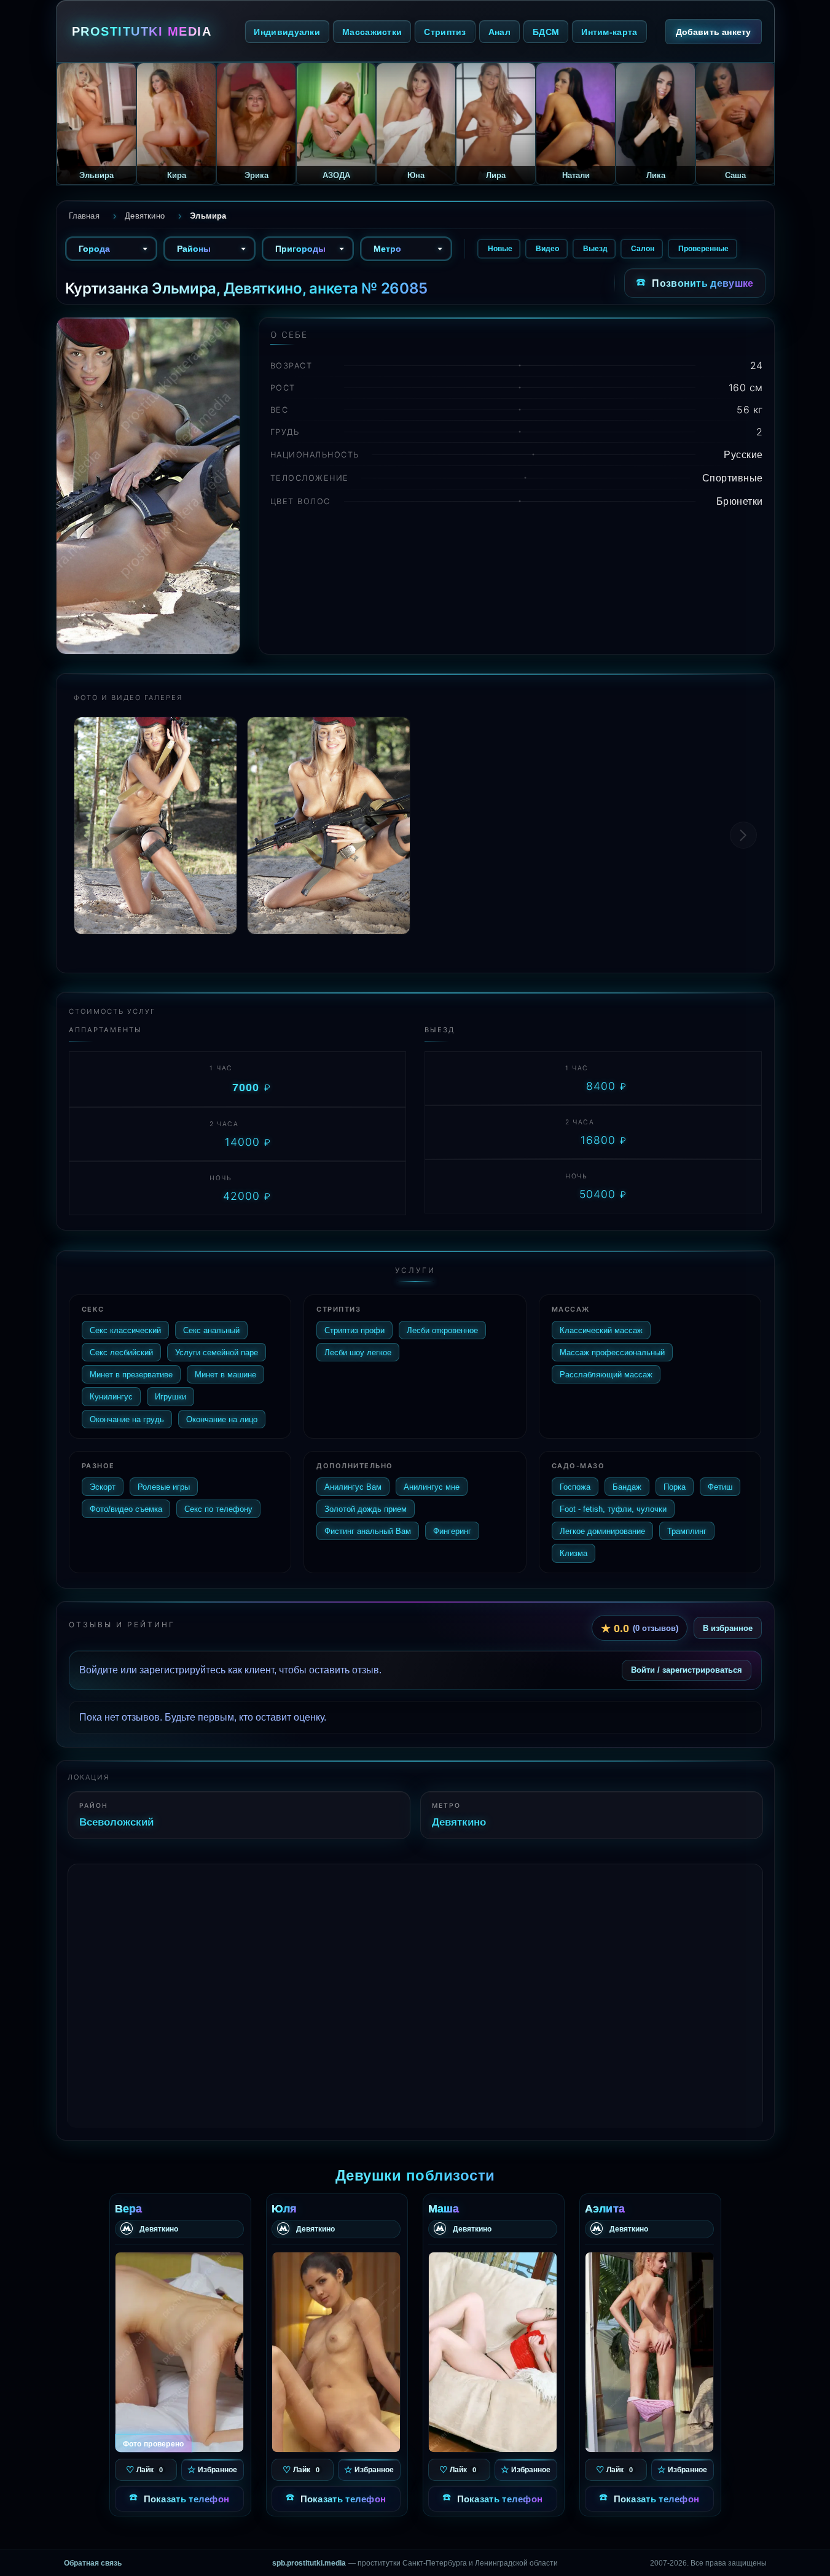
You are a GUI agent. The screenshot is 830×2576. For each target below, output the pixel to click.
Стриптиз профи (354, 1330)
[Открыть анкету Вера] (179, 2352)
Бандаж (627, 1487)
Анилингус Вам (353, 1487)
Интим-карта (609, 32)
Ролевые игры (164, 1487)
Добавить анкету (714, 32)
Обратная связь (93, 2563)
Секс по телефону (218, 1509)
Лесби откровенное (442, 1330)
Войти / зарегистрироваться (687, 1670)
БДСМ (546, 32)
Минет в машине (225, 1374)
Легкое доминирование (602, 1531)
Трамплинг (687, 1531)
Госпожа (575, 1487)
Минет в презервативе (131, 1374)
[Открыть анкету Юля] (336, 2352)
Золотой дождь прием (366, 1509)
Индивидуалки (287, 32)
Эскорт (103, 1487)
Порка (675, 1487)
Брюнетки (740, 501)
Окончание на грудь (127, 1419)
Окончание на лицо (222, 1419)
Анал (499, 32)
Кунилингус (111, 1396)
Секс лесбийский (121, 1352)
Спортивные (733, 478)
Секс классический (125, 1330)
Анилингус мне (432, 1487)
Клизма (574, 1553)
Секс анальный (211, 1330)
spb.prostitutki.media (309, 2563)
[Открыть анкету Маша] (493, 2352)
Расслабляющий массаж (606, 1374)
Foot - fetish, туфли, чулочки (613, 1509)
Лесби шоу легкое (358, 1352)
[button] (743, 835)
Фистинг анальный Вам (368, 1531)
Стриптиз (445, 32)
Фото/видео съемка (126, 1509)
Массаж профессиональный (612, 1352)
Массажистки (372, 32)
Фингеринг (452, 1531)
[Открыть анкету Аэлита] (649, 2352)
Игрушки (170, 1396)
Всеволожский (116, 1822)
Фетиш (720, 1487)
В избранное (728, 1628)
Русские (743, 454)
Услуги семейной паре (217, 1352)
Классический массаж (601, 1330)
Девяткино (459, 1822)
